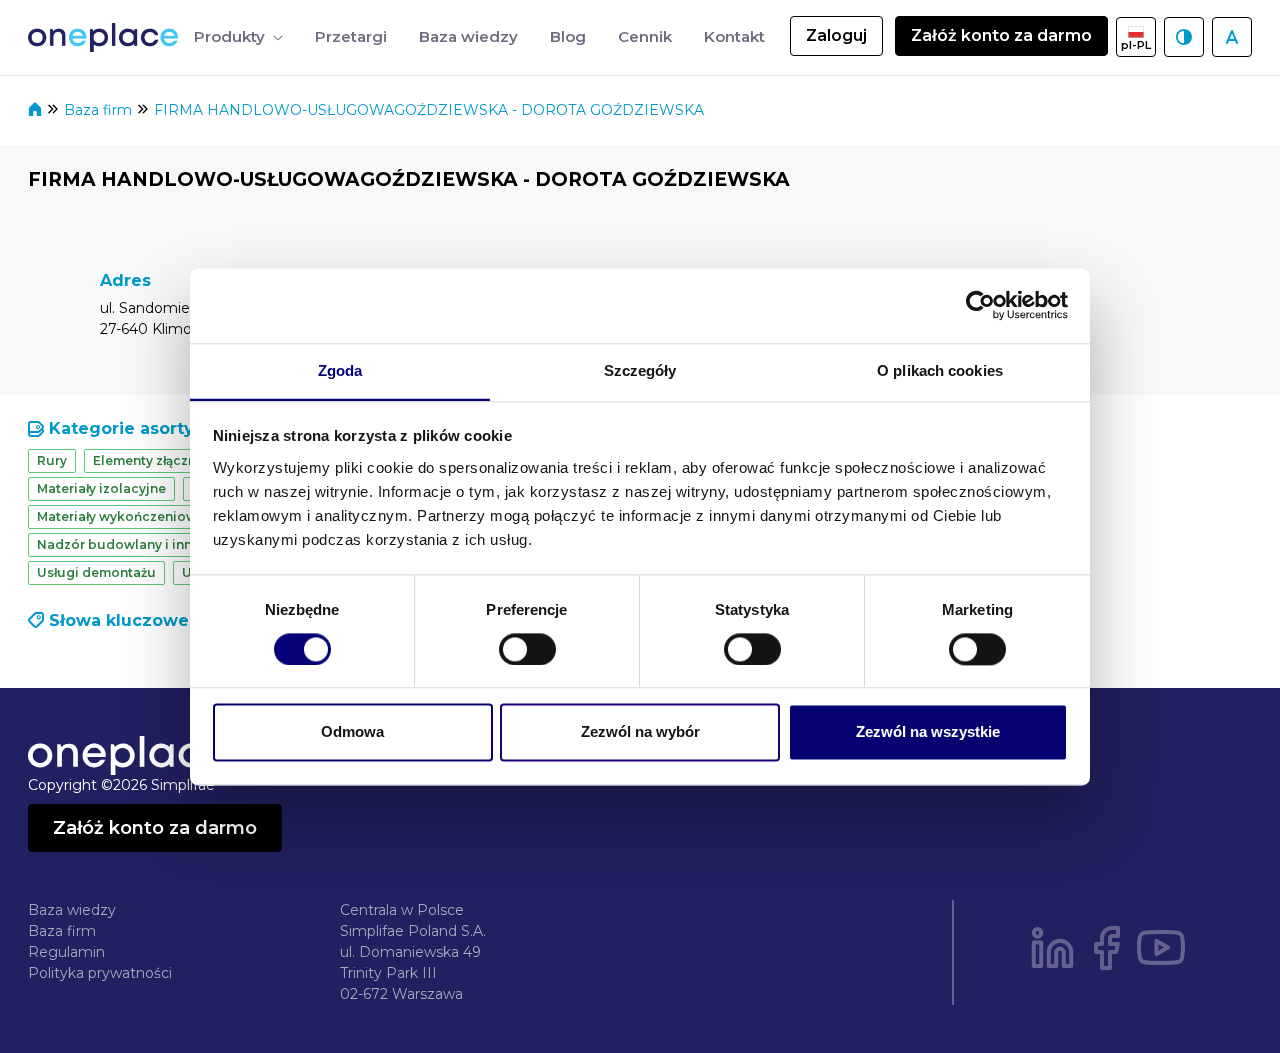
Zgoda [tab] (340, 370)
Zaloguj (836, 35)
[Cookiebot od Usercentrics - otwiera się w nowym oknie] (980, 305)
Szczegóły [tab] (640, 370)
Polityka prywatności (100, 973)
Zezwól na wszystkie (928, 732)
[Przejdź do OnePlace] (107, 37)
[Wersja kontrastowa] (1184, 37)
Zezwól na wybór (640, 732)
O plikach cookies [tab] (940, 370)
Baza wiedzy (72, 910)
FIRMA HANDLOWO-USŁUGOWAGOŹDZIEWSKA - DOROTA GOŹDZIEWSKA (429, 110)
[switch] (527, 649)
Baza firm (100, 110)
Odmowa (352, 732)
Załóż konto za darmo (1001, 35)
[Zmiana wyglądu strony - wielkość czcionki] (1232, 37)
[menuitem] (238, 37)
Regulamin (66, 952)
